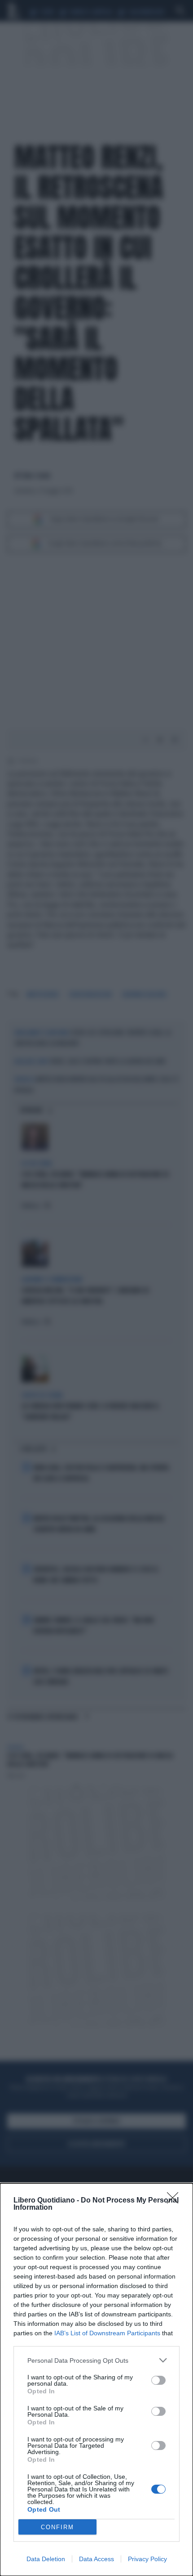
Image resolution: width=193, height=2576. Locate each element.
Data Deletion (46, 2559)
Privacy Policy (147, 2559)
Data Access (96, 2559)
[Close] (175, 2201)
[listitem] (96, 2360)
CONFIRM (57, 2527)
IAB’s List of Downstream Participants (107, 2333)
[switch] (158, 2380)
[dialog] (96, 2380)
